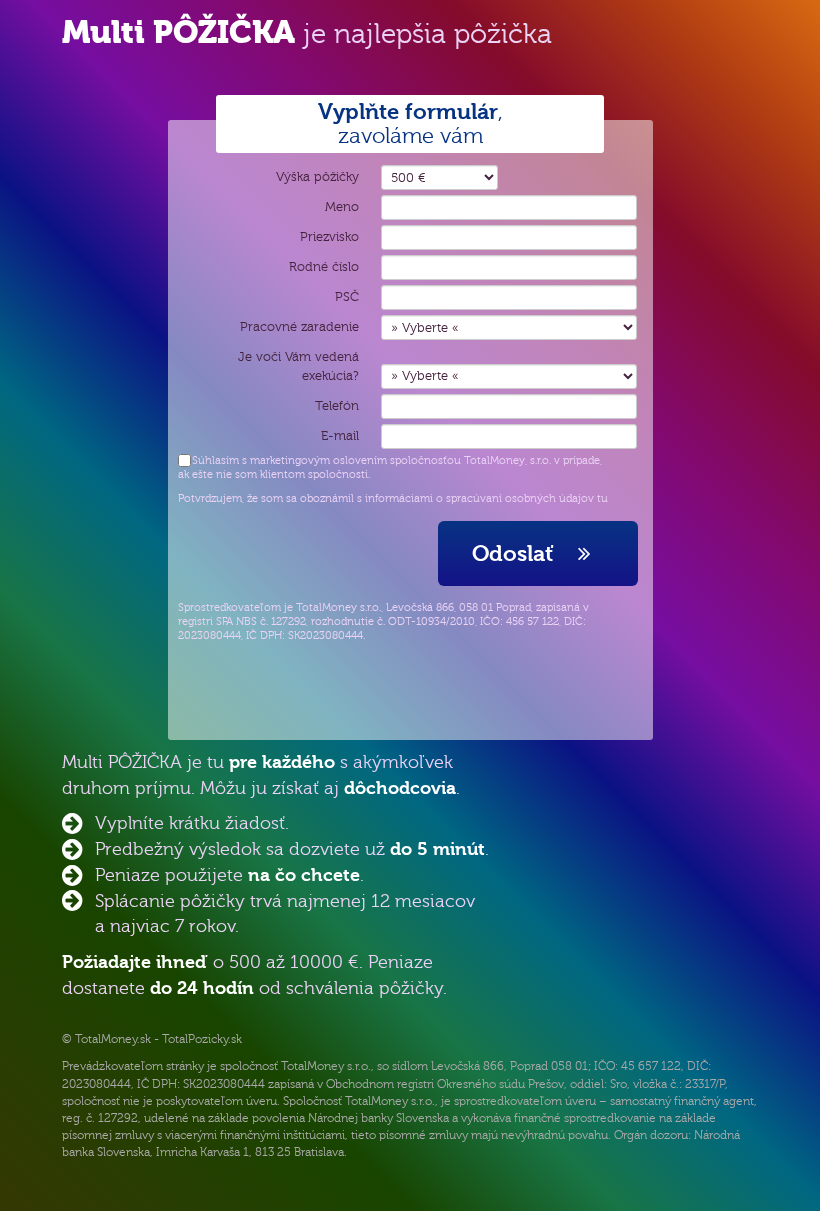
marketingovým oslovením (318, 460)
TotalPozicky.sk (202, 1039)
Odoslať (519, 553)
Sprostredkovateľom (229, 607)
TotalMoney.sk (113, 1039)
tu (602, 498)
